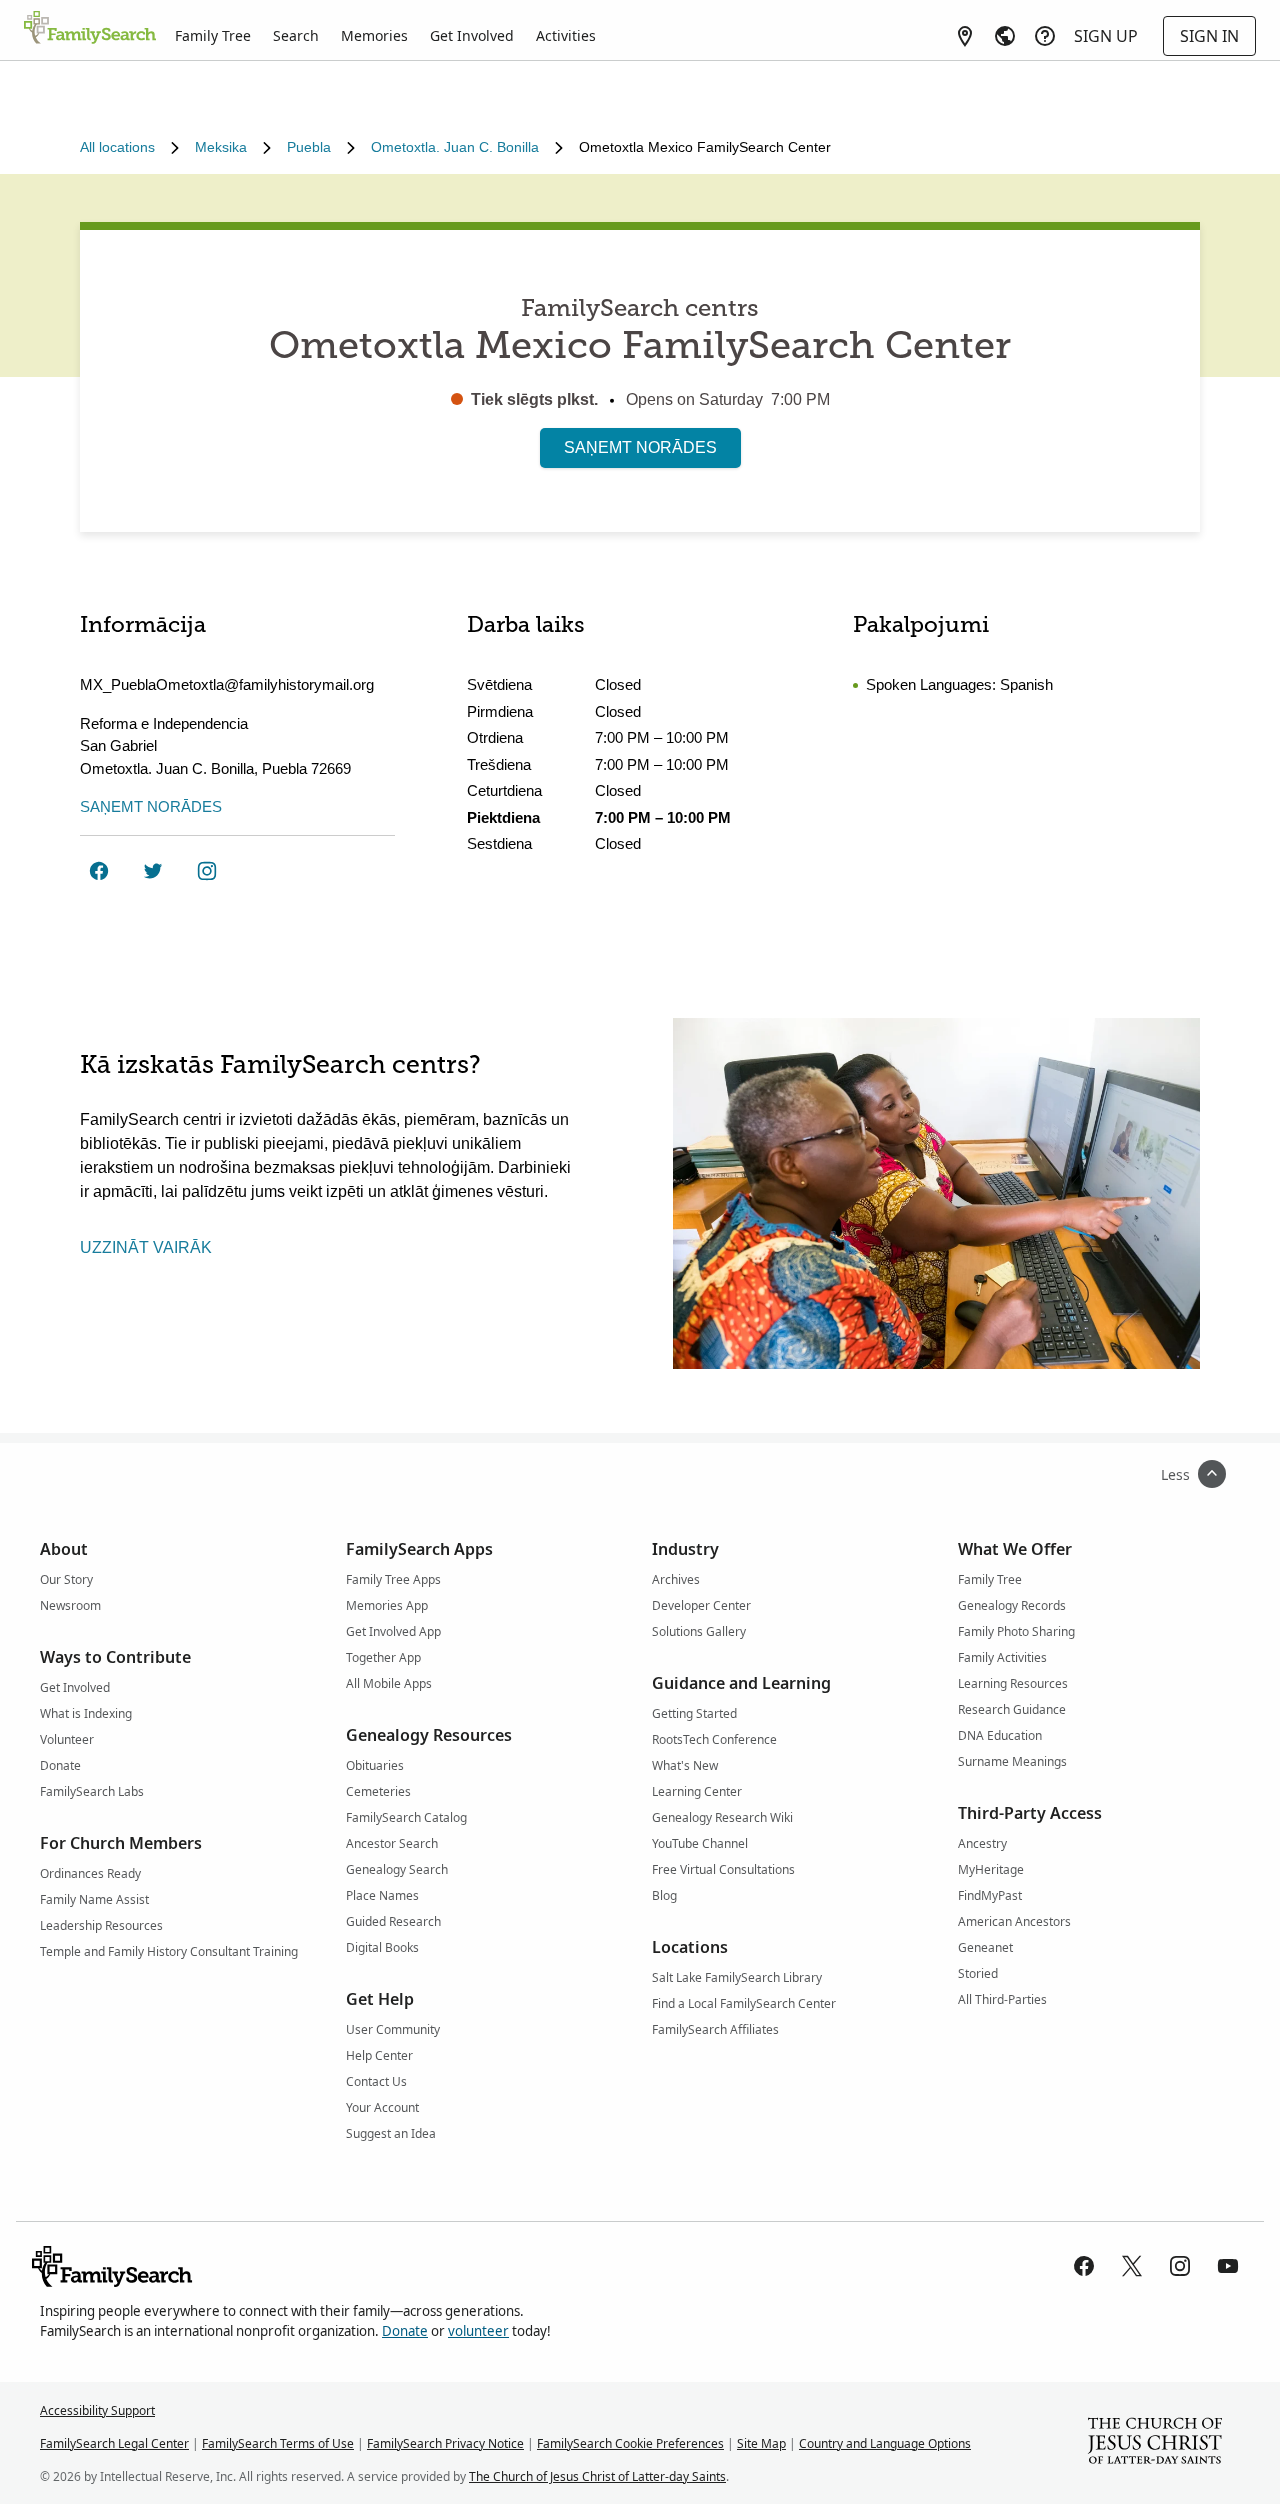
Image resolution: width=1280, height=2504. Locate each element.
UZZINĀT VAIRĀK (146, 1247)
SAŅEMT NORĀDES (640, 447)
